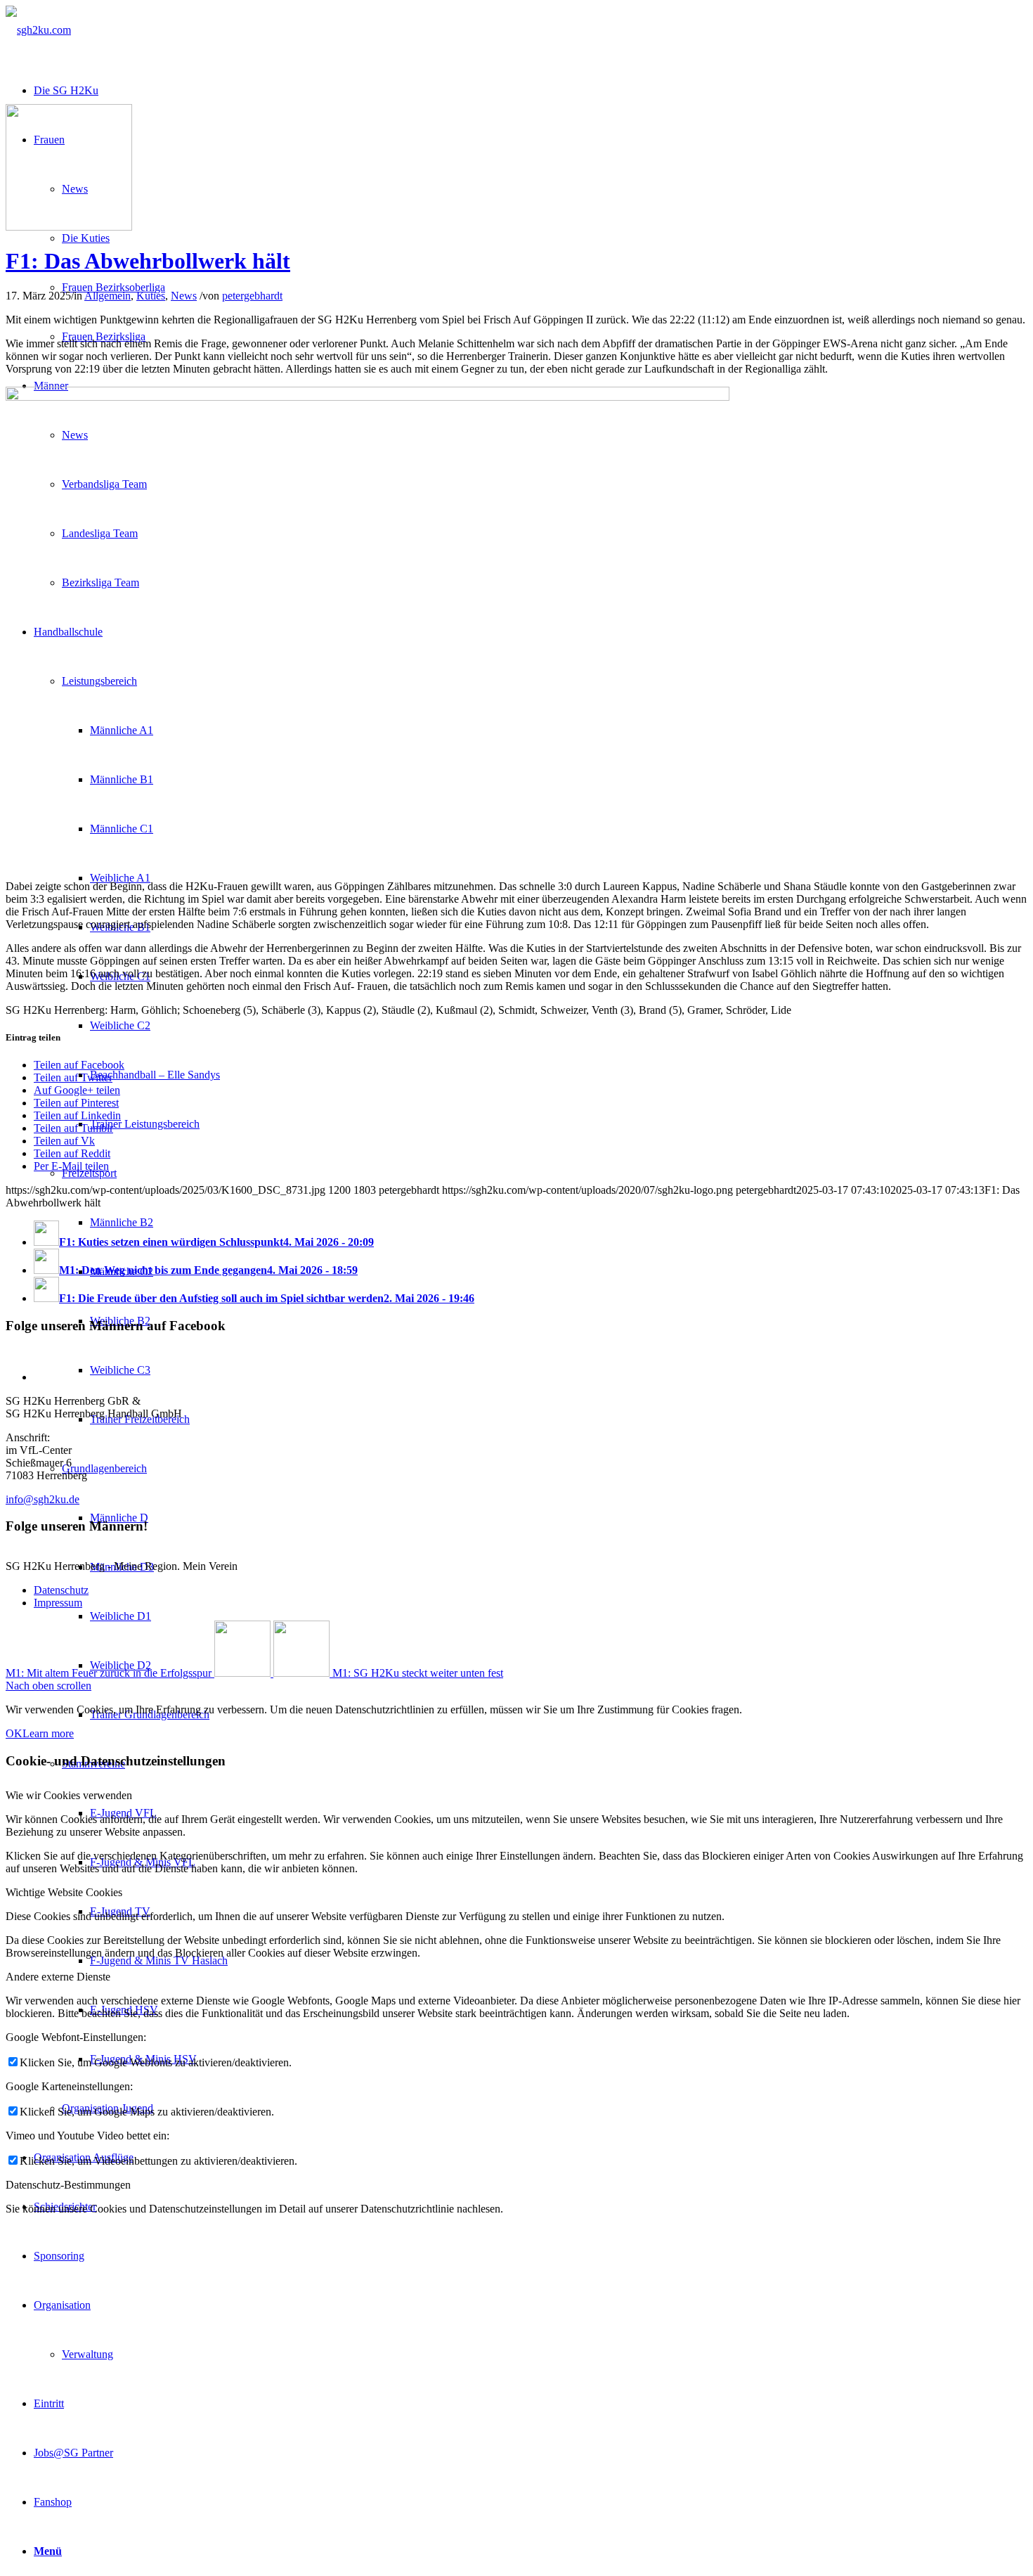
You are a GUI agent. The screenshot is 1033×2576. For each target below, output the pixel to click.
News (184, 296)
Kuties (151, 296)
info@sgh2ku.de (43, 1499)
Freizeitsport (89, 1173)
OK (14, 1733)
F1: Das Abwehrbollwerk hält (148, 261)
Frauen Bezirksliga (104, 336)
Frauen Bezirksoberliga (113, 287)
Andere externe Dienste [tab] (58, 1977)
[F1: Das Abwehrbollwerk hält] (69, 227)
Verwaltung (87, 2354)
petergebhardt (252, 296)
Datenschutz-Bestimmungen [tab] (68, 2185)
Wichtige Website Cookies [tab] (64, 1892)
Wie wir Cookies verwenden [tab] (69, 1795)
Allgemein (108, 296)
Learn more (48, 1733)
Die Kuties (86, 238)
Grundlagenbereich (104, 1468)
